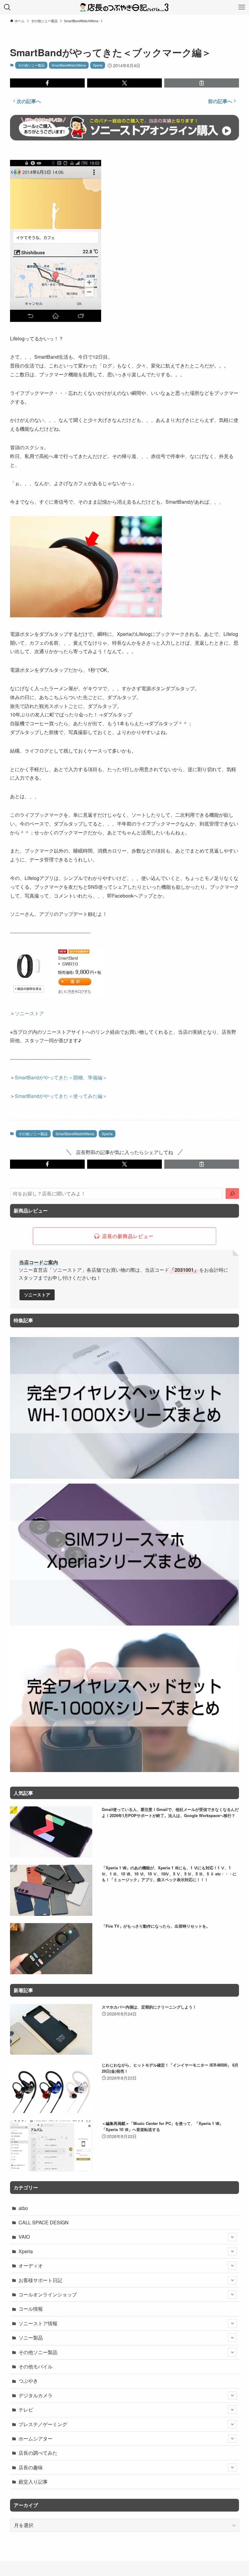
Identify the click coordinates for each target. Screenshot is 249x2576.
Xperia (98, 65)
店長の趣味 (31, 2467)
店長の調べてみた (38, 2453)
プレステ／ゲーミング (43, 2424)
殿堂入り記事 (33, 2482)
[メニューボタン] (242, 7)
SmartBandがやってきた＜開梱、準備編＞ (61, 1077)
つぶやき (28, 2381)
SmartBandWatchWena (69, 65)
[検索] (232, 1194)
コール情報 (31, 2309)
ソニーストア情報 (38, 2323)
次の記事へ (29, 101)
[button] (47, 83)
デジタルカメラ (36, 2395)
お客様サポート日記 (40, 2280)
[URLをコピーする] (202, 83)
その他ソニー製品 (31, 65)
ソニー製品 (31, 2338)
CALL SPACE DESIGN (44, 2222)
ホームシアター (36, 2438)
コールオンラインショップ (48, 2294)
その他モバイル (36, 2366)
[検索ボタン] (7, 7)
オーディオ (31, 2266)
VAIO (24, 2237)
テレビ (26, 2410)
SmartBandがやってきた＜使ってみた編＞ (61, 1096)
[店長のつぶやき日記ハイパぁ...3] (124, 7)
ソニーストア (29, 1013)
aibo (23, 2208)
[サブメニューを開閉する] (232, 2237)
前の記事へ (220, 101)
